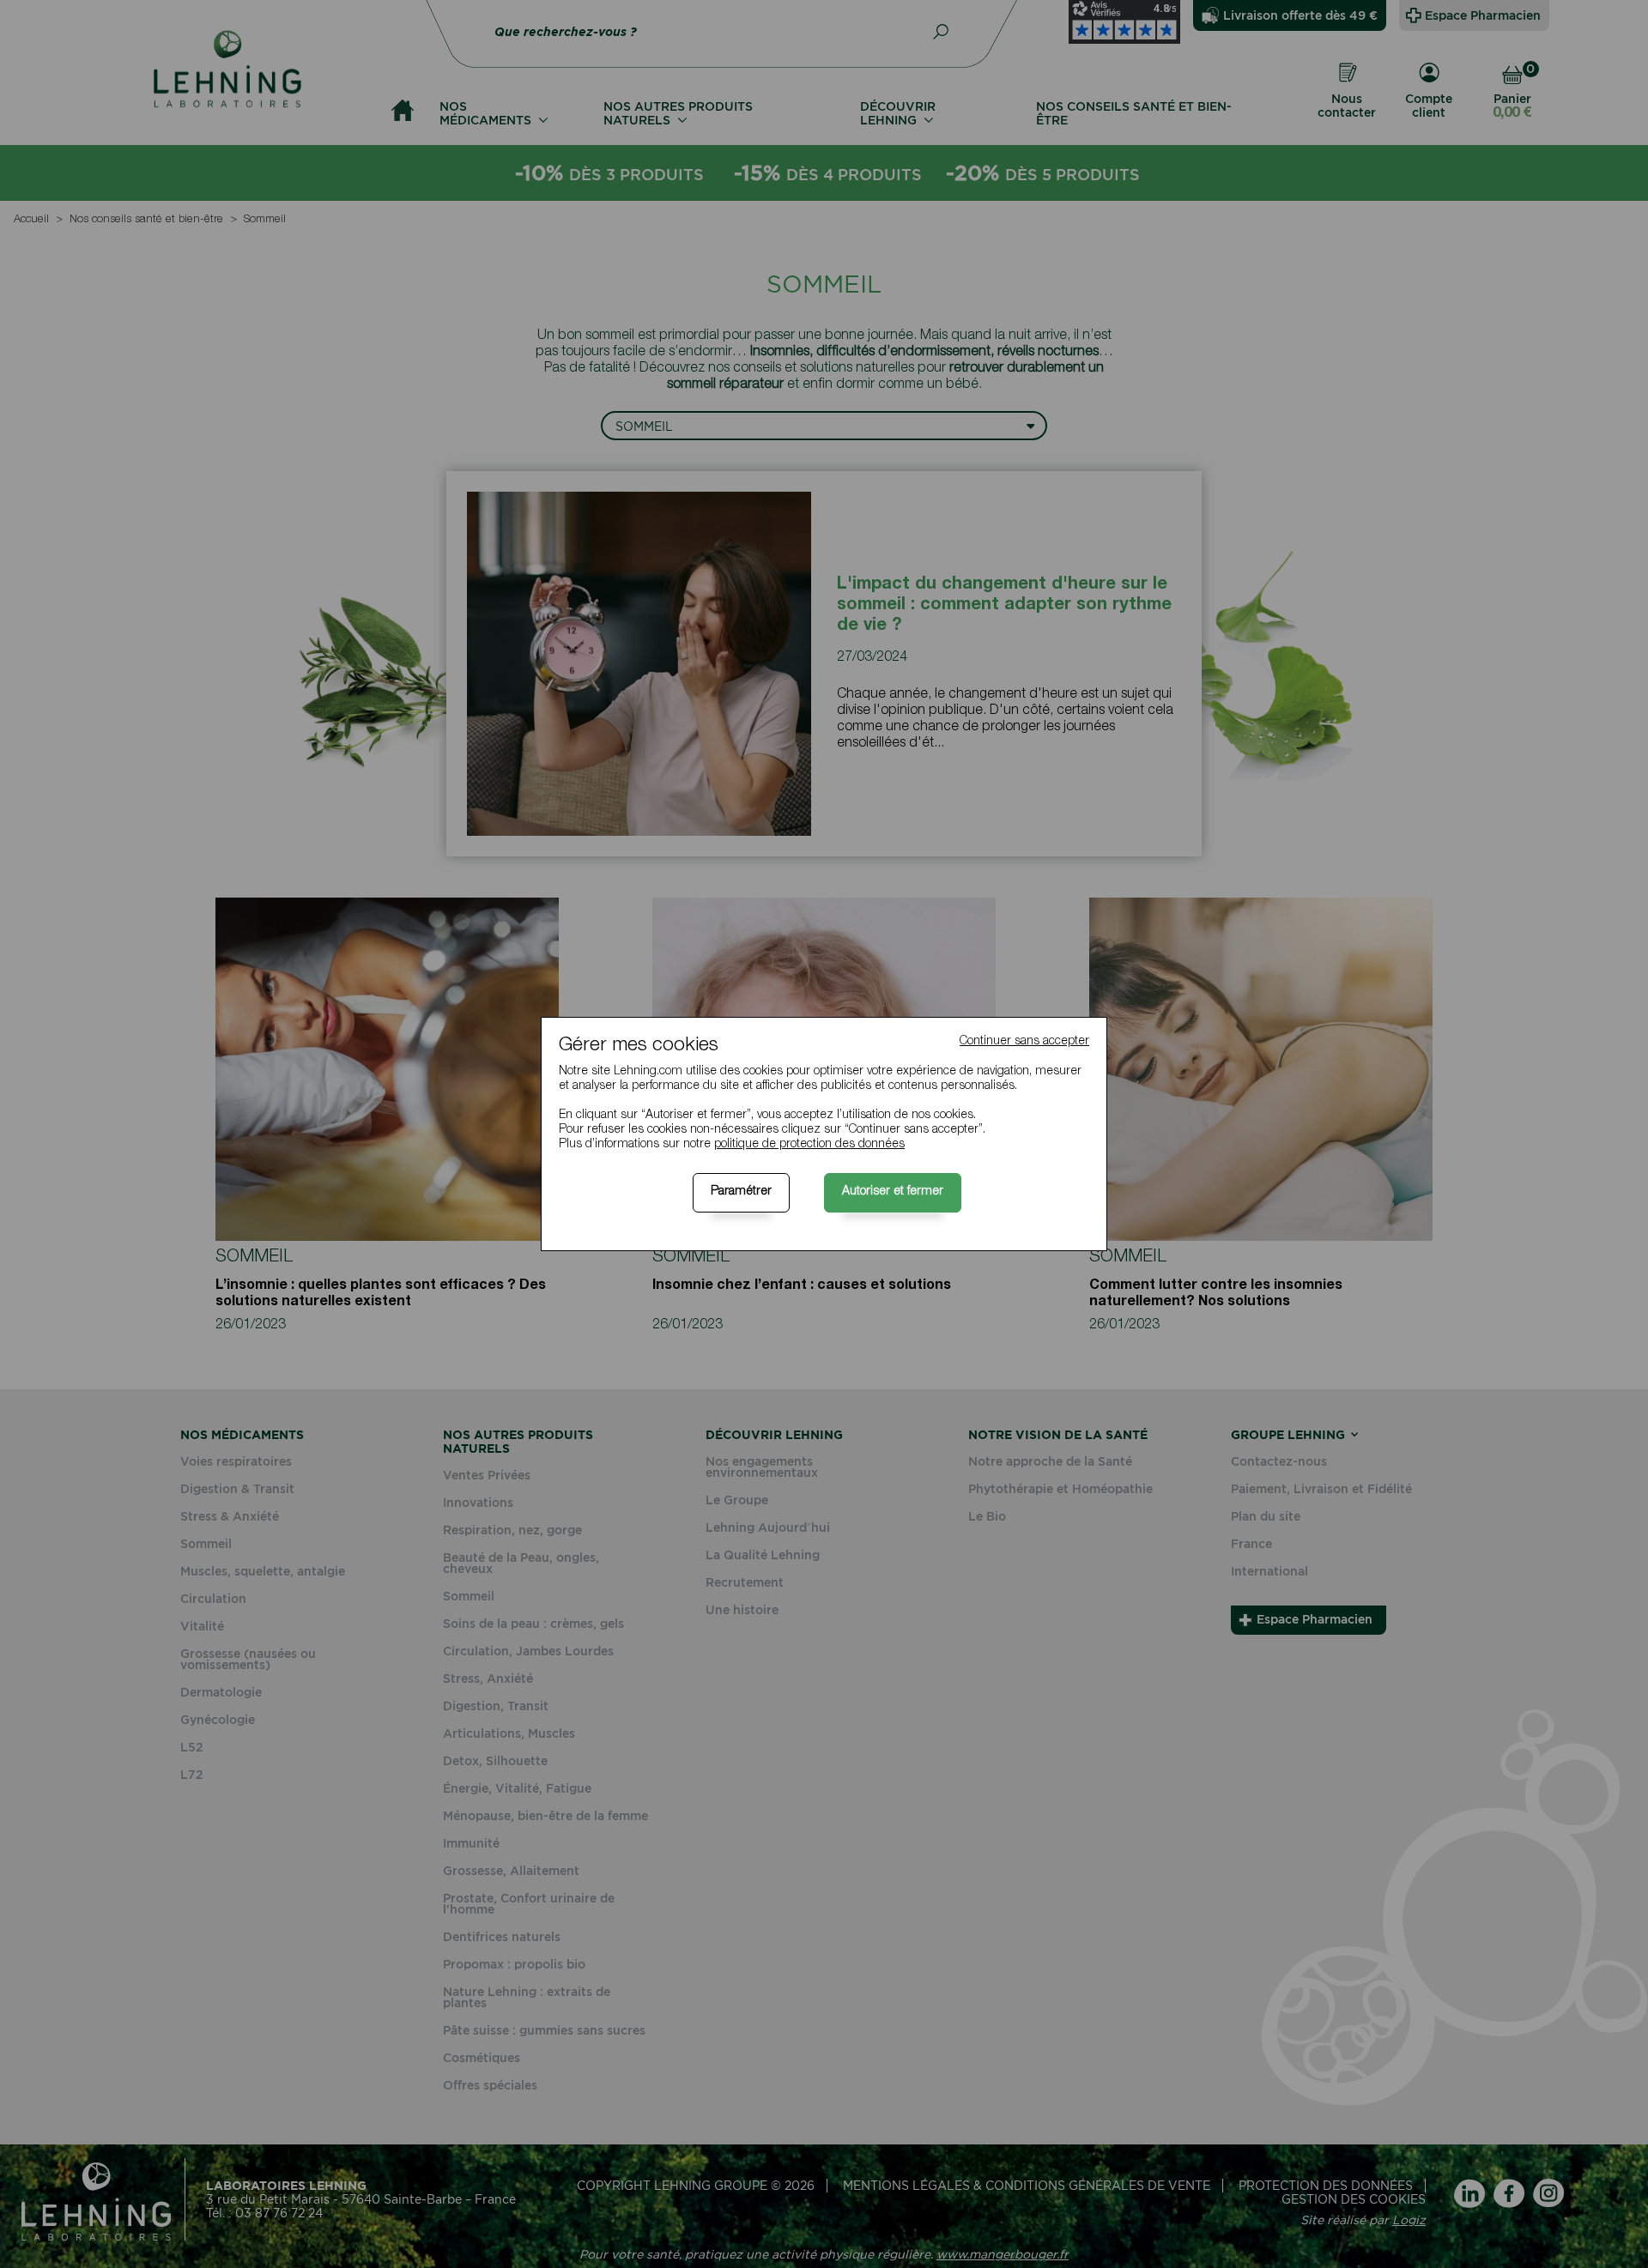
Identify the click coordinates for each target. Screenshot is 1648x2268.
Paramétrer (741, 1192)
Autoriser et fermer (893, 1192)
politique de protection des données (809, 1145)
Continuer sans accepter (1024, 1042)
